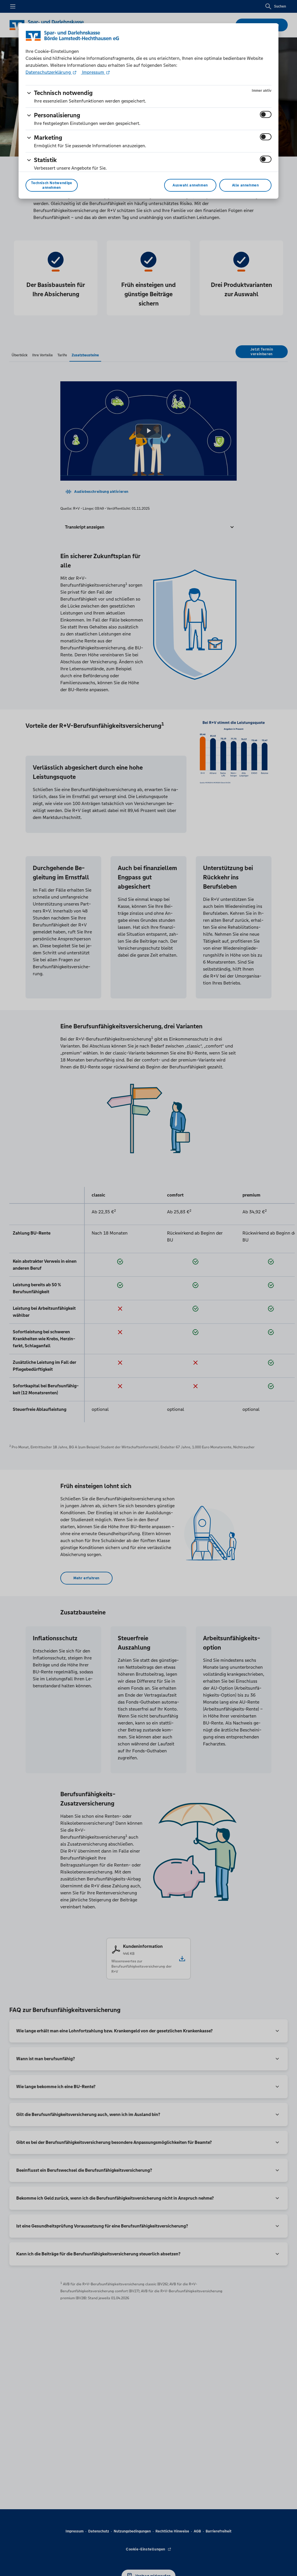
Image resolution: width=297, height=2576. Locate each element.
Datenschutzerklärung (49, 72)
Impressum (93, 72)
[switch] (266, 114)
